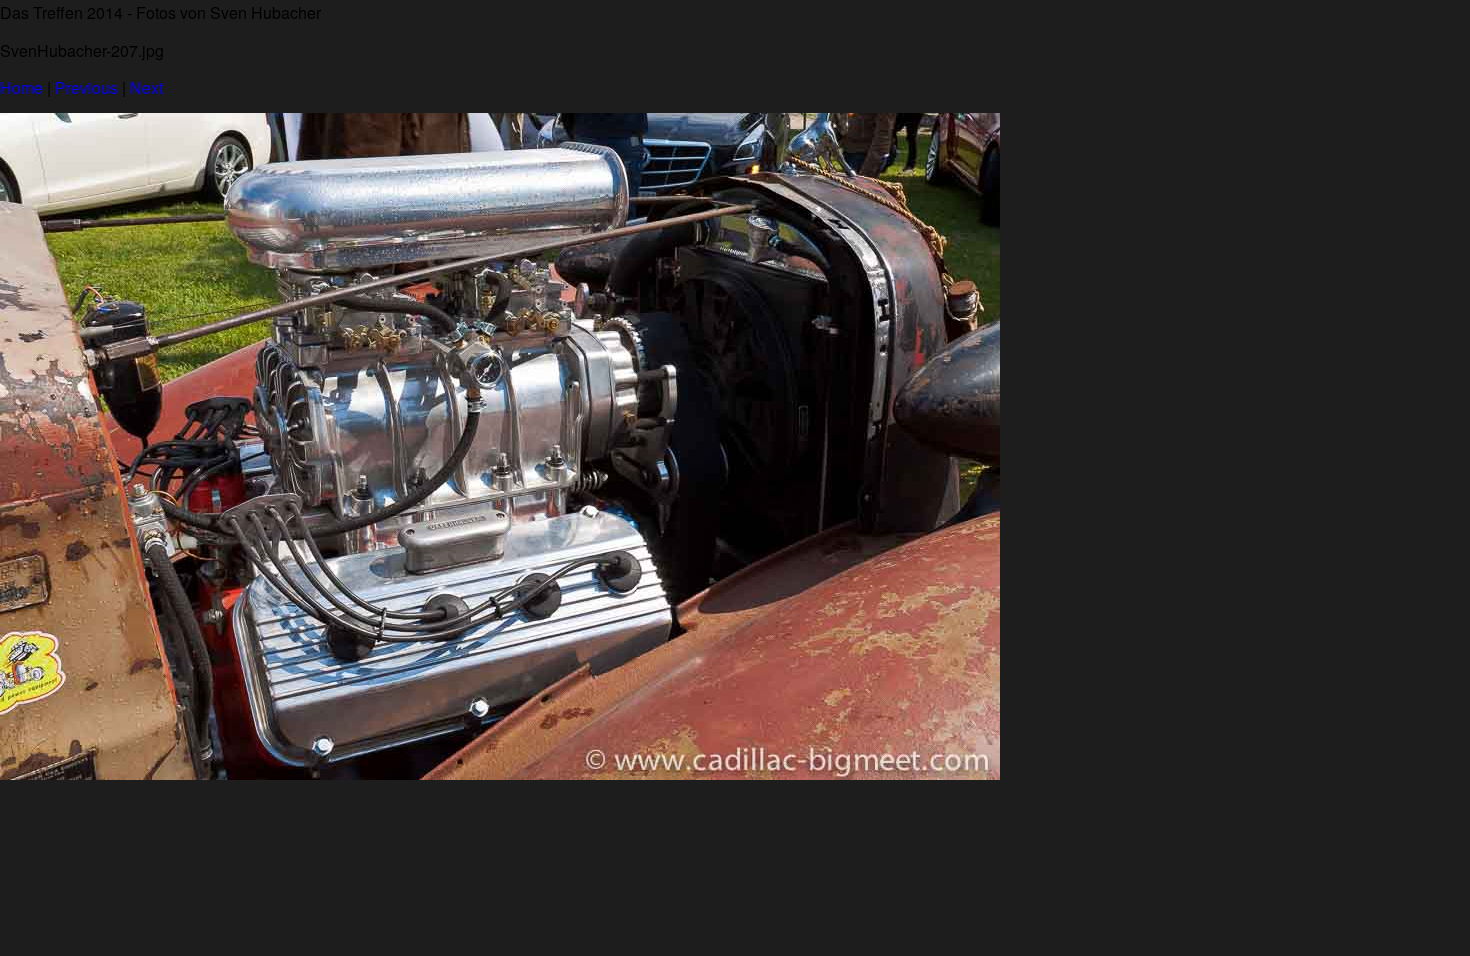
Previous (86, 87)
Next (146, 87)
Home (21, 87)
